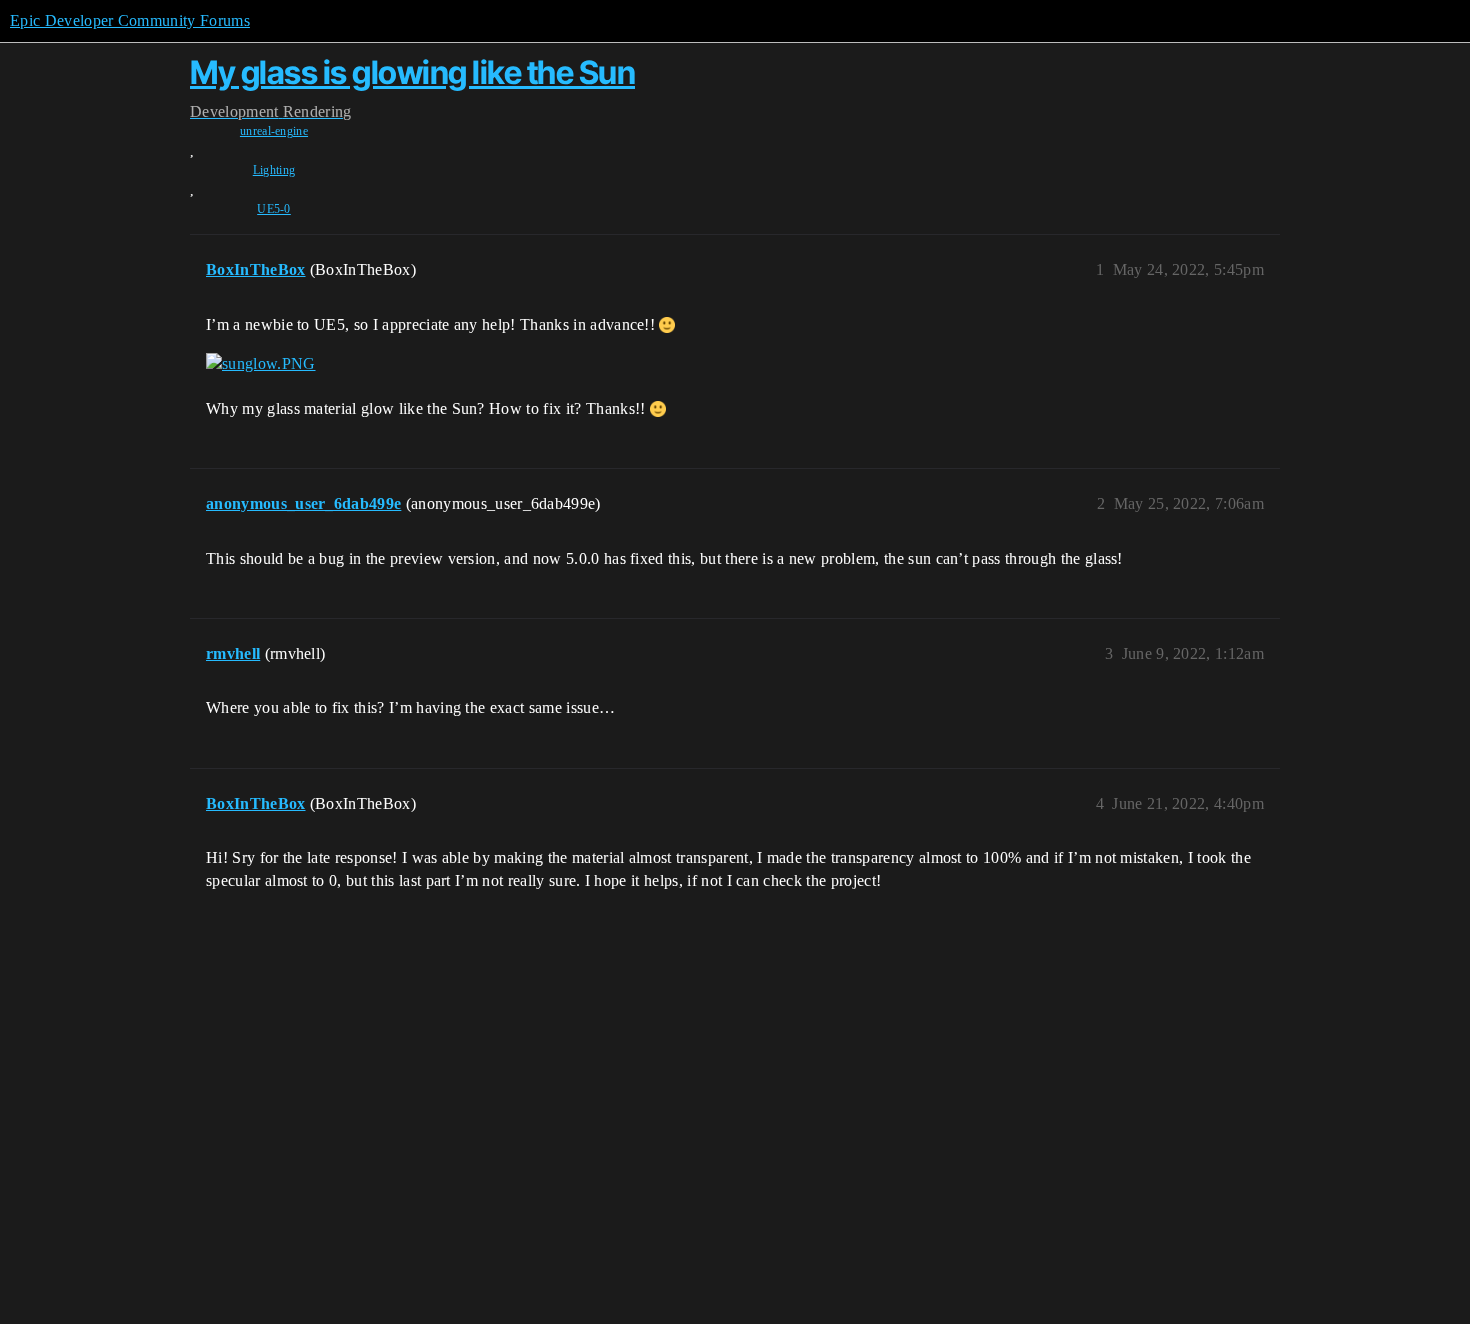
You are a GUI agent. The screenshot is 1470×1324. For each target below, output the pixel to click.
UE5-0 (274, 209)
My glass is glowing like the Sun (412, 72)
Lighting (274, 170)
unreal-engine (274, 131)
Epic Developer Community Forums (130, 20)
